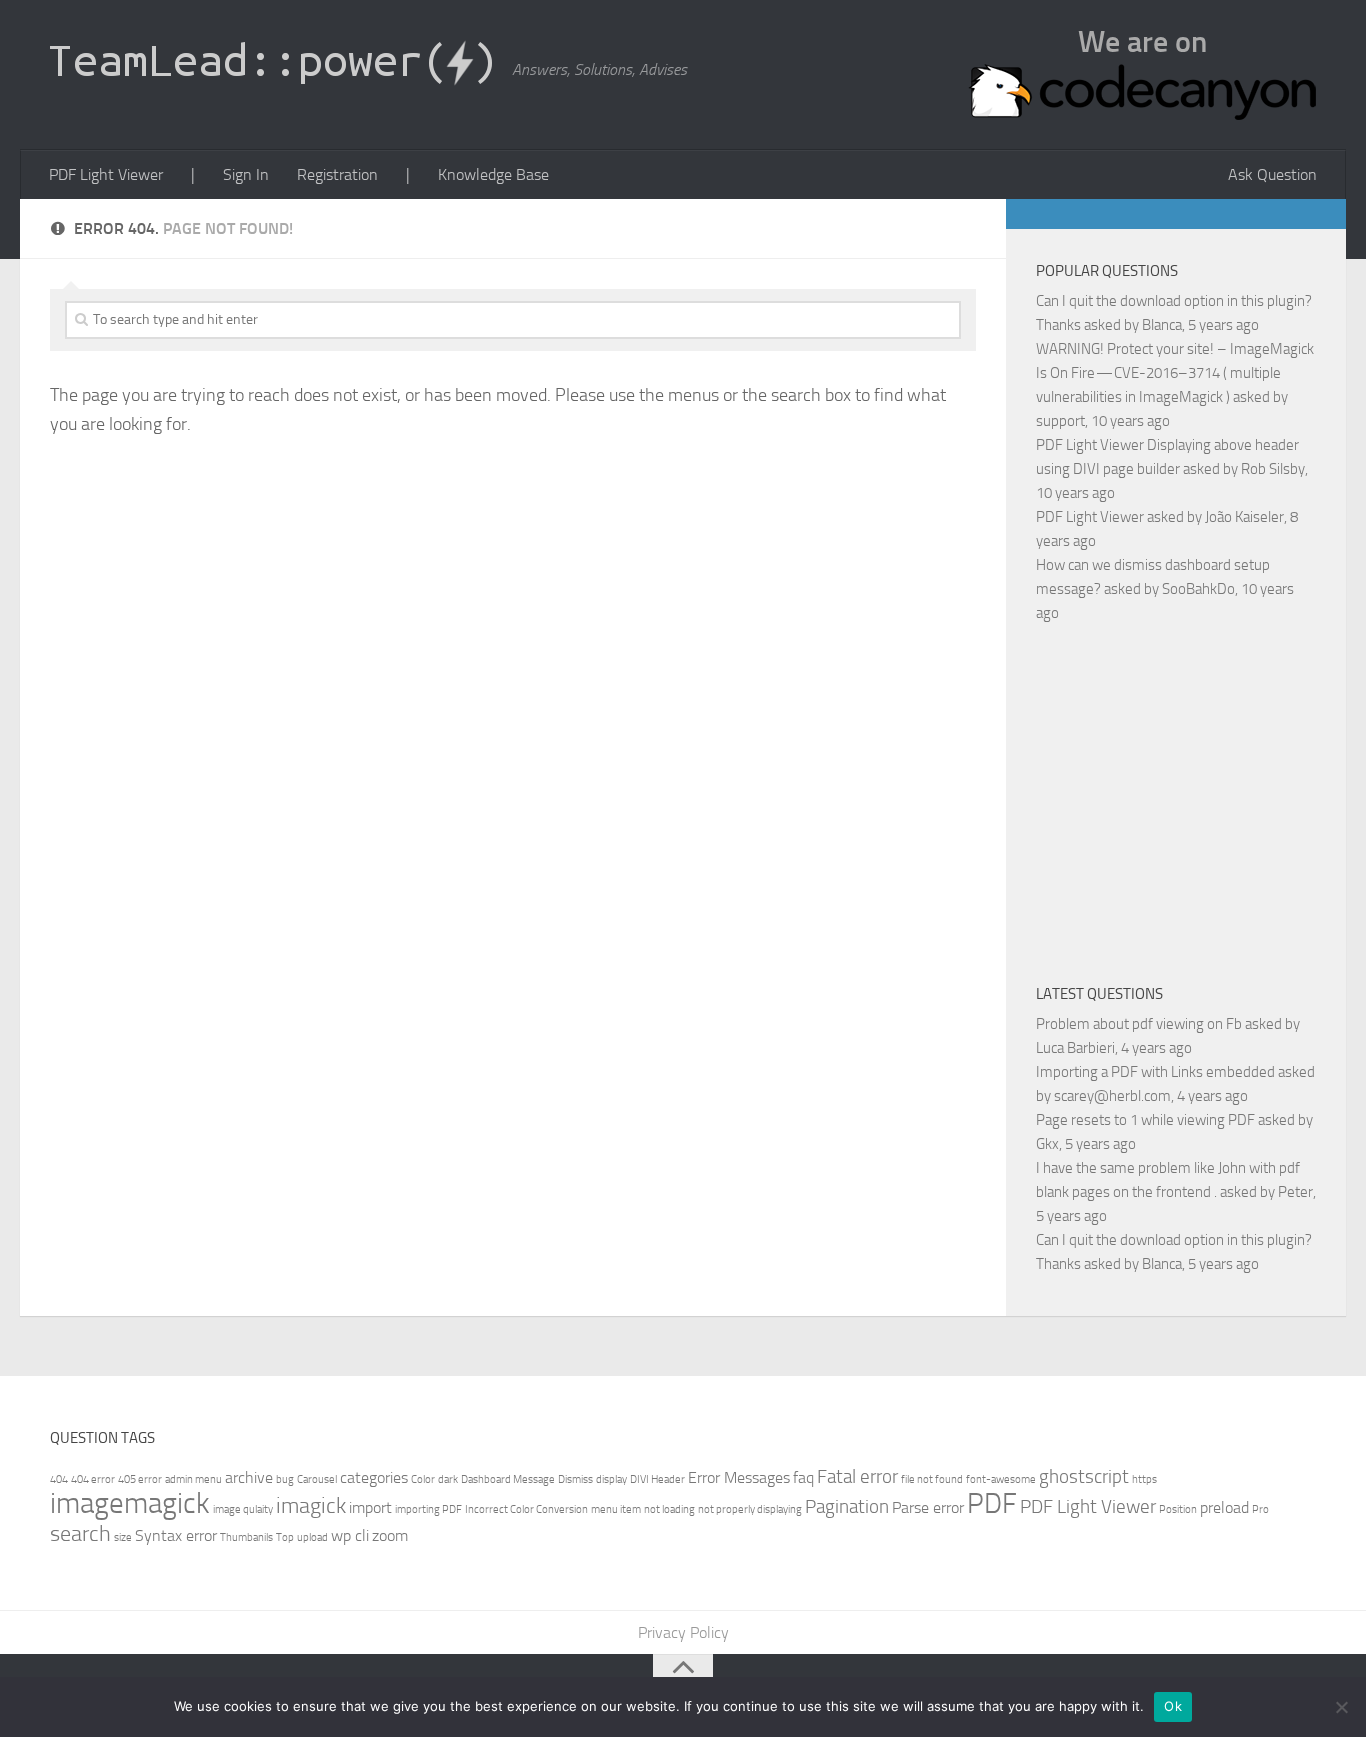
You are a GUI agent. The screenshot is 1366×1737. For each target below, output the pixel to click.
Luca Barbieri (1075, 1048)
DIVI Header (657, 1479)
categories (374, 1477)
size (123, 1537)
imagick (311, 1505)
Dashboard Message (508, 1479)
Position (1178, 1509)
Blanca (1162, 325)
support (1060, 421)
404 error (93, 1479)
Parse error (928, 1507)
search (80, 1533)
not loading (669, 1509)
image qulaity (243, 1509)
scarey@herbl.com (1112, 1096)
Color (423, 1479)
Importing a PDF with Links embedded (1155, 1072)
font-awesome (1001, 1479)
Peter (1295, 1192)
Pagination (847, 1506)
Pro (1260, 1509)
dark (448, 1479)
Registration (337, 174)
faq (803, 1477)
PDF (992, 1503)
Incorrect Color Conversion (526, 1509)
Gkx (1047, 1144)
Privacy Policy (683, 1632)
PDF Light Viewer (106, 174)
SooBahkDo (1198, 589)
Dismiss (575, 1479)
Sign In (246, 174)
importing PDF (428, 1509)
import (370, 1507)
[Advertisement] (1201, 800)
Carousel (317, 1479)
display (611, 1479)
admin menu (193, 1479)
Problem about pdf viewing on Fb (1139, 1024)
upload (312, 1537)
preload (1224, 1507)
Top (285, 1537)
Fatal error (857, 1476)
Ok (1173, 1706)
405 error (140, 1479)
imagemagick (130, 1503)
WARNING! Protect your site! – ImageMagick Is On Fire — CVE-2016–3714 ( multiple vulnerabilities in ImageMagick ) (1175, 373)
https (1144, 1479)
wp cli (350, 1535)
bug (285, 1479)
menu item (616, 1509)
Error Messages (739, 1477)
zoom (390, 1535)
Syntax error (176, 1535)
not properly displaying (750, 1509)
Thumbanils (246, 1537)
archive (249, 1477)
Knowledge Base (493, 174)
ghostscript (1084, 1476)
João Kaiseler (1244, 517)
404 (59, 1479)
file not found (932, 1479)
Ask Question (1272, 174)
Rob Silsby (1273, 469)
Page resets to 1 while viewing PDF (1145, 1120)
